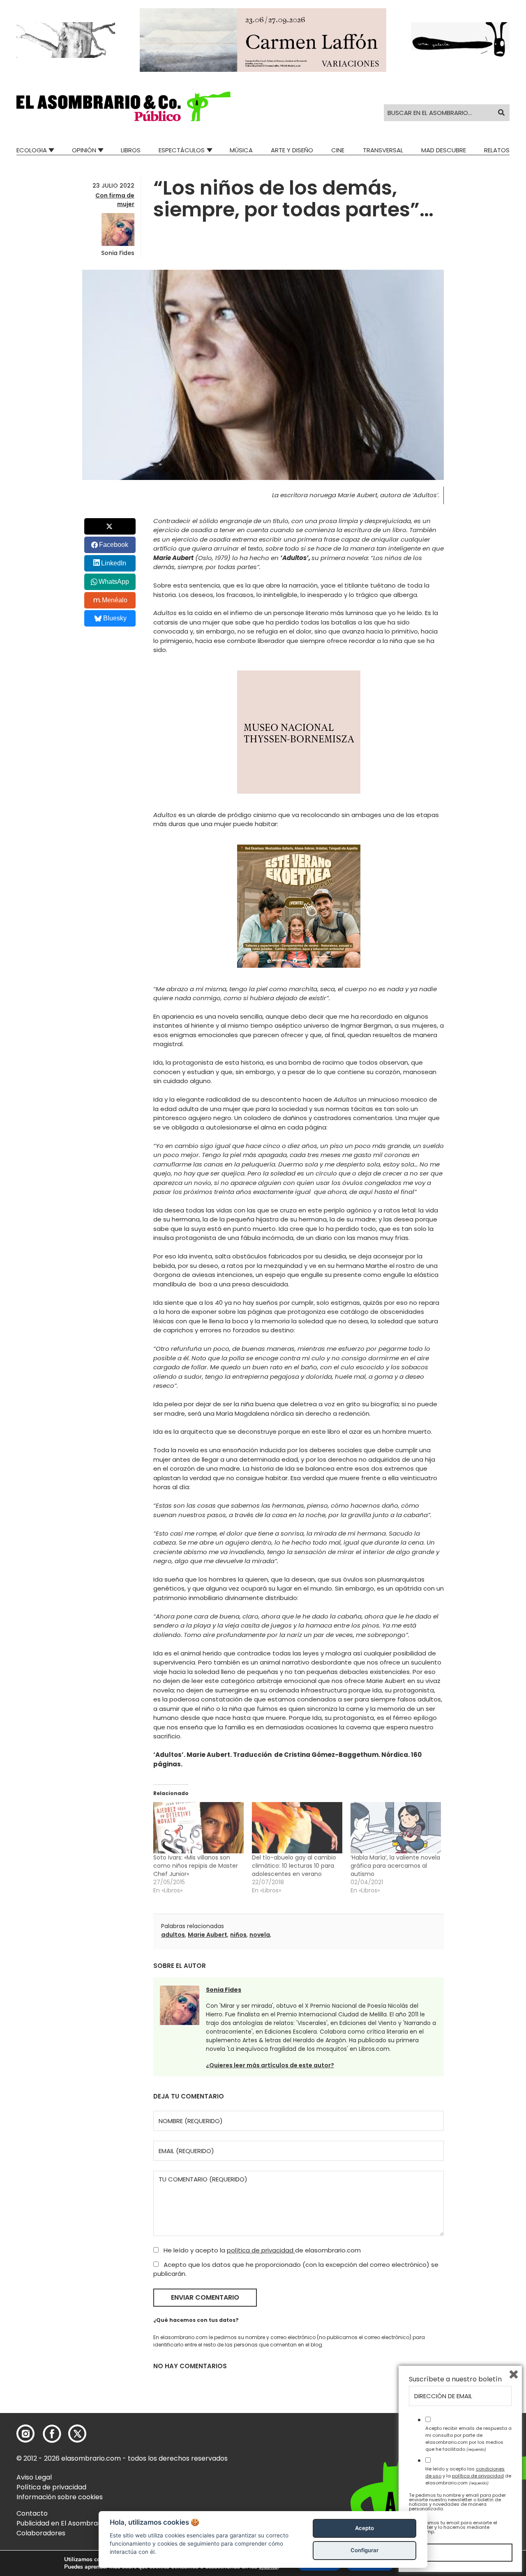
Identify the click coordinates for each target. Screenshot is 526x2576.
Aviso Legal (34, 2477)
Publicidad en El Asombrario (61, 2523)
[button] (123, 106)
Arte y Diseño (292, 150)
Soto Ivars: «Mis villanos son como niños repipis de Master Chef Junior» (196, 1866)
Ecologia (32, 150)
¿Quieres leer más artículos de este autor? (270, 2065)
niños (238, 1935)
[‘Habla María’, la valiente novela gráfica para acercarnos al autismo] (396, 1828)
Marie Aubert (208, 1935)
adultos (173, 1935)
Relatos (497, 150)
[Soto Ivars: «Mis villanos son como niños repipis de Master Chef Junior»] (198, 1828)
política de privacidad (261, 2250)
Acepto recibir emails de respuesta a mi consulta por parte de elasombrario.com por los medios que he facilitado (468, 2438)
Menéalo (115, 600)
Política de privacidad (51, 2487)
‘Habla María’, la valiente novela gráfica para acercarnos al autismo (395, 1866)
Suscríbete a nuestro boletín (455, 2379)
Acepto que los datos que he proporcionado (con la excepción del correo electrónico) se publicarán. (296, 2269)
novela (260, 1935)
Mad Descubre (444, 150)
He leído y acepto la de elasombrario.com (261, 2250)
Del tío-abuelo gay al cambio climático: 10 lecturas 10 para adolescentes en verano (294, 1866)
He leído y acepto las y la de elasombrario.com (468, 2476)
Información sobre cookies (60, 2497)
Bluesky (115, 618)
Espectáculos (182, 150)
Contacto (32, 2513)
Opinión (84, 150)
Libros (131, 150)
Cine (338, 150)
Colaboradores (41, 2533)
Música (241, 150)
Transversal (383, 150)
